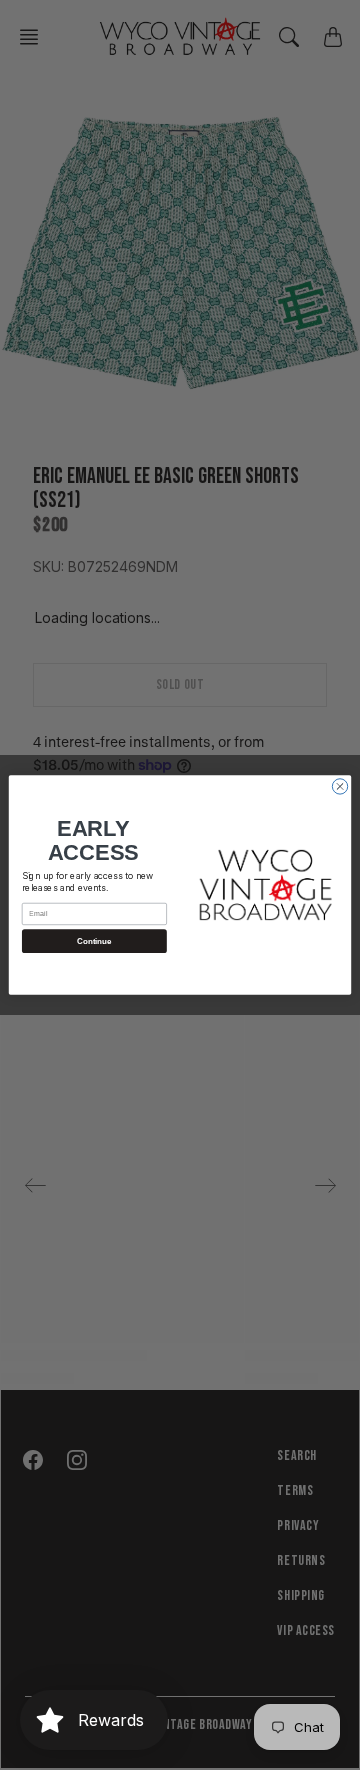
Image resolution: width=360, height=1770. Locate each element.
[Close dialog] (339, 786)
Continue (94, 941)
